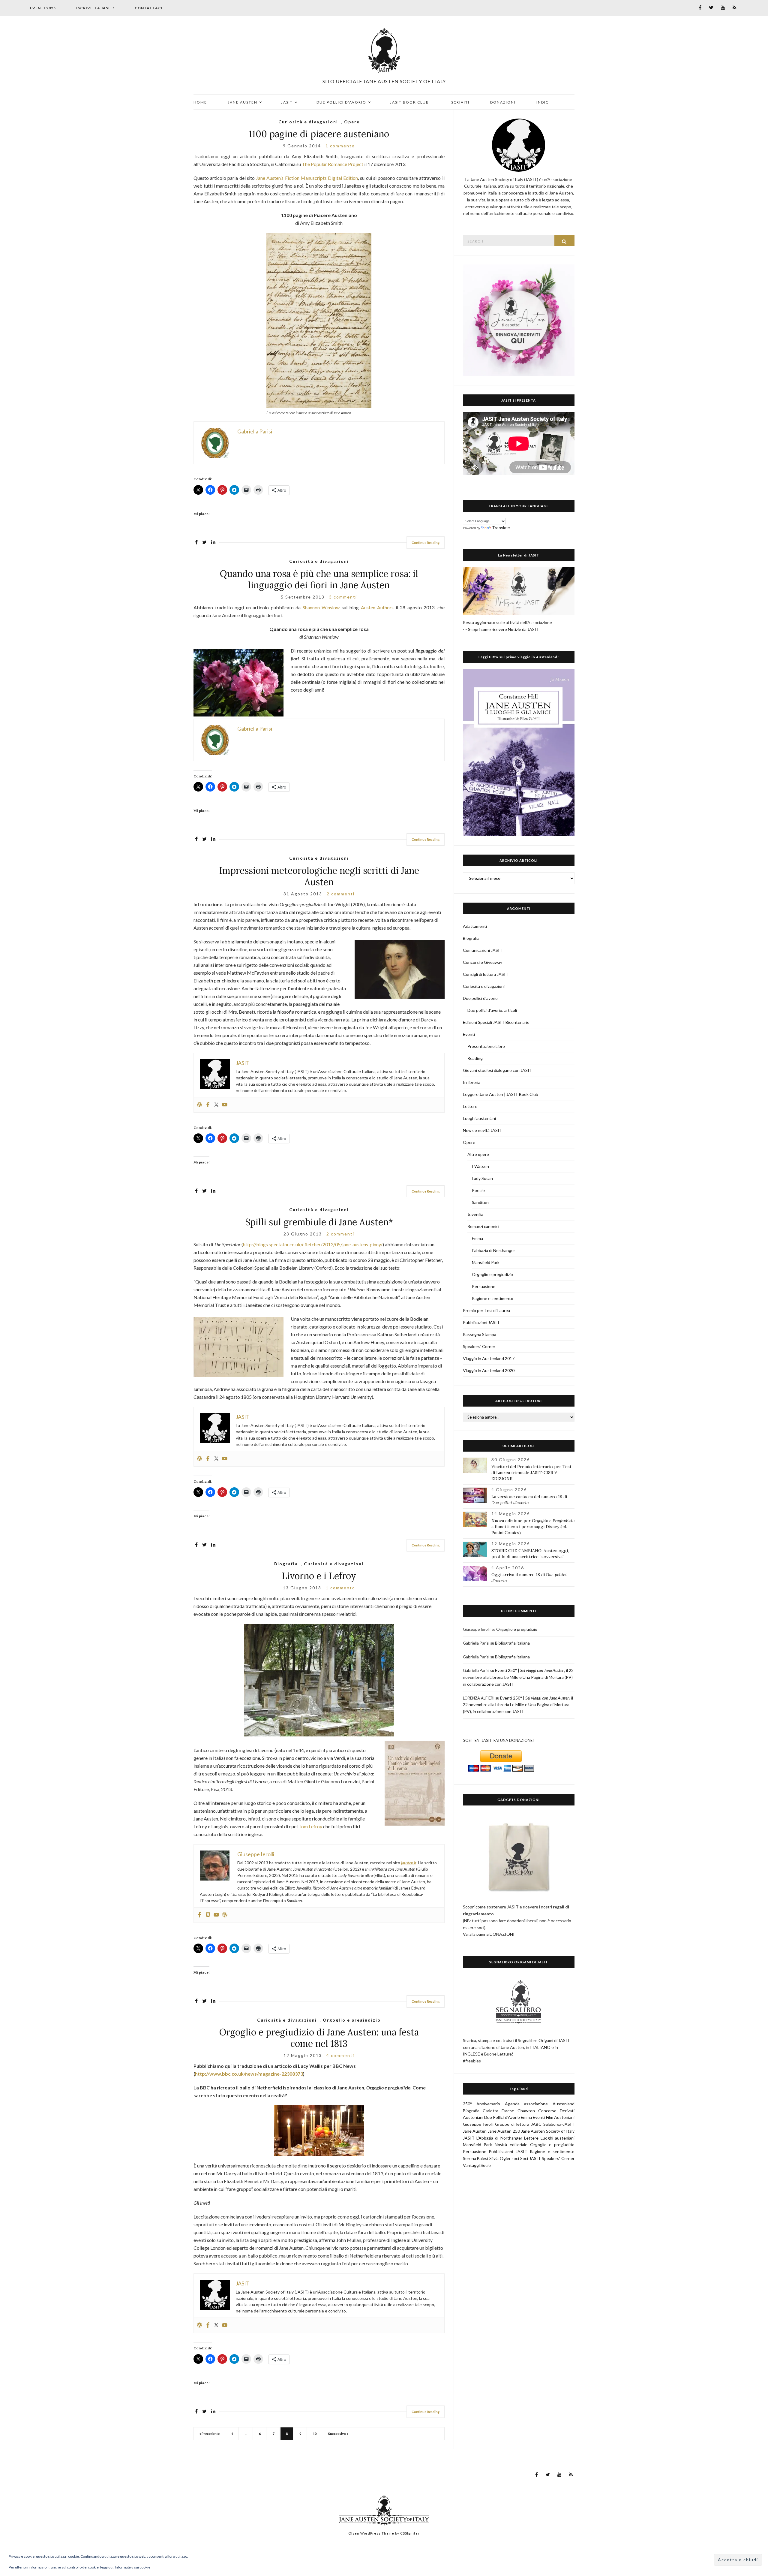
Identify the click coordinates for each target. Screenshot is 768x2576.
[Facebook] (208, 1105)
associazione (536, 2104)
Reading (475, 1058)
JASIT (287, 102)
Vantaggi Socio (477, 2165)
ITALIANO (540, 2047)
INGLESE (471, 2054)
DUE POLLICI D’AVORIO (341, 102)
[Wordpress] (199, 1105)
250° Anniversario (482, 2104)
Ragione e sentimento (493, 1298)
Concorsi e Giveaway (483, 962)
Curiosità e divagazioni (308, 122)
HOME (200, 102)
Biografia (286, 1564)
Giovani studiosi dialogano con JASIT (498, 1070)
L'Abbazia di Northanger (499, 2138)
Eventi (469, 1034)
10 (315, 2434)
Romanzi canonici (483, 1226)
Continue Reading (426, 543)
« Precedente (209, 2434)
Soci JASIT (531, 2158)
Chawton (526, 2111)
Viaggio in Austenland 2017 (489, 1358)
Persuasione (484, 1286)
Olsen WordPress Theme (371, 2533)
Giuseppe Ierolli (478, 2124)
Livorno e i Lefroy (319, 1576)
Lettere (470, 1106)
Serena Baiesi (476, 2158)
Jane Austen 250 (504, 2131)
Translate (501, 528)
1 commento (340, 146)
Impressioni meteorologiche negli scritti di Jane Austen (319, 876)
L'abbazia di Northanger (493, 1250)
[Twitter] (216, 1105)
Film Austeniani (560, 2117)
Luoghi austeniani (479, 1118)
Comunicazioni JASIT (483, 950)
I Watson (480, 1166)
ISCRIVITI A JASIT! (95, 8)
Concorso (547, 2111)
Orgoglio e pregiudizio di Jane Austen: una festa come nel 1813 (319, 2038)
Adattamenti (475, 926)
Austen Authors (377, 607)
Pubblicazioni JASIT (481, 1322)
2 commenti (341, 894)
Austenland (564, 2104)
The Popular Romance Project (333, 164)
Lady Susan (482, 1178)
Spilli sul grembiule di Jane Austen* (319, 1222)
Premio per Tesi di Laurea (486, 1310)
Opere (352, 122)
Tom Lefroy (310, 1826)
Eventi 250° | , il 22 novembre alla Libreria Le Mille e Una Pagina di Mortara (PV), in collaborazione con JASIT (518, 1677)
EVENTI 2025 (43, 8)
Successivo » (338, 2434)
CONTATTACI (149, 8)
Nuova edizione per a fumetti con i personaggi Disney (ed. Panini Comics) (533, 1527)
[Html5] (208, 1915)
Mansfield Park (486, 1262)
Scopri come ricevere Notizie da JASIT (504, 629)
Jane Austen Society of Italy (548, 2131)
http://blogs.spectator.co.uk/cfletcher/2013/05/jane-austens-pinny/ (313, 1244)
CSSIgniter (410, 2533)
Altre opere (478, 1154)
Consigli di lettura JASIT (486, 974)
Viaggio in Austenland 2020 (489, 1370)
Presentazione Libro (486, 1046)
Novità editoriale (511, 2145)
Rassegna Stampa (480, 1334)
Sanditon (480, 1202)
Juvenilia (475, 1214)
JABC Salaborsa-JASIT (553, 2124)
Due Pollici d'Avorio (502, 2117)
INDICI (543, 102)
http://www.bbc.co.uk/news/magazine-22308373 (249, 2074)
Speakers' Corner (479, 1346)
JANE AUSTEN (243, 102)
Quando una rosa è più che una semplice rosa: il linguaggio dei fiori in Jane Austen (319, 579)
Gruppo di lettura (512, 2124)
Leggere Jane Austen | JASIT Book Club (501, 1094)
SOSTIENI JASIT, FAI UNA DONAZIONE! (499, 1740)
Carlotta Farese (498, 2111)
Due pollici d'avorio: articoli (492, 1010)
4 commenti (340, 2055)
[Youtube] (225, 1105)
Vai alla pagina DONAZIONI (489, 1934)
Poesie (478, 1190)
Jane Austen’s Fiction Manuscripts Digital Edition (307, 178)
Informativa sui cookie (133, 2567)
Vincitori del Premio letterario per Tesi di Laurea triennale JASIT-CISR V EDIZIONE (531, 1473)
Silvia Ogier (500, 2158)
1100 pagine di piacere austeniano (319, 134)
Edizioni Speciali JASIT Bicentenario (496, 1022)
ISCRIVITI (460, 102)
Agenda (512, 2104)
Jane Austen (475, 2131)
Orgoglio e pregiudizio (352, 2020)
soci (515, 2158)
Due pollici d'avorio (480, 998)
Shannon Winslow (321, 607)
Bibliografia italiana (512, 1643)
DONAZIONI (503, 102)
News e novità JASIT (483, 1130)
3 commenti (343, 597)
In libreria (472, 1082)
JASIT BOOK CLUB (409, 102)
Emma (477, 1238)
